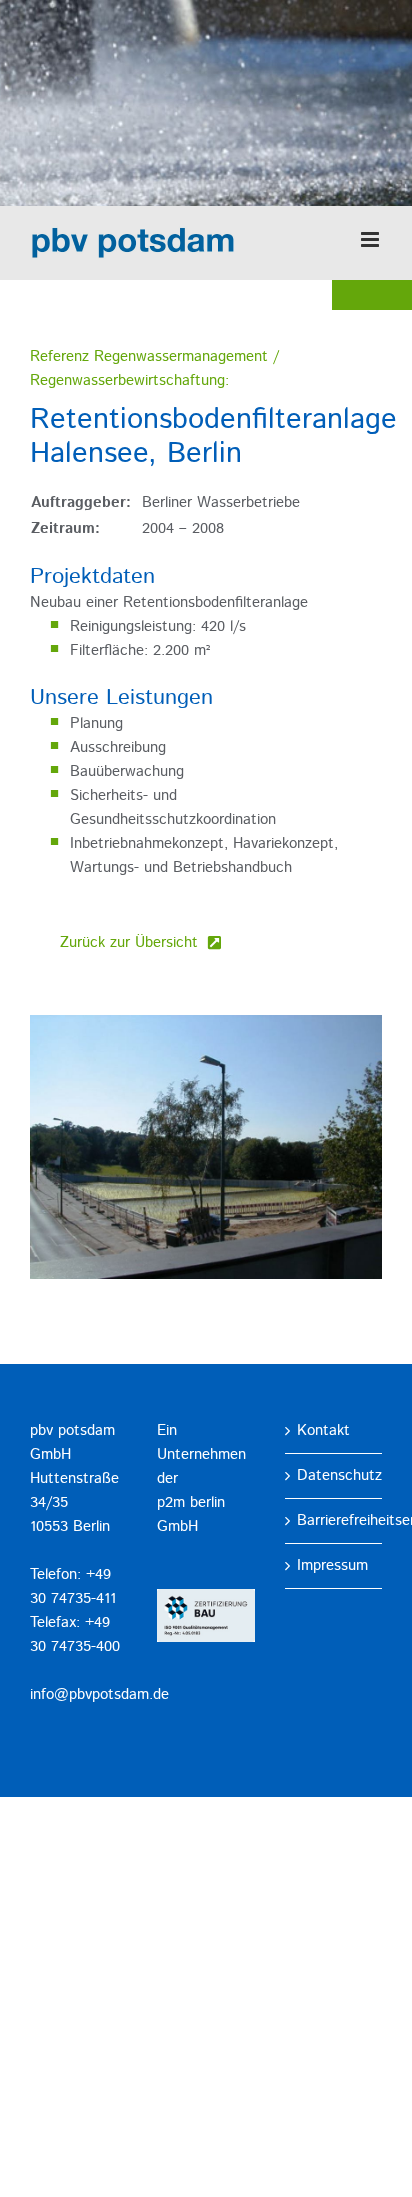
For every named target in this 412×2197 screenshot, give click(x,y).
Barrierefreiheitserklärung (334, 1520)
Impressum (332, 1565)
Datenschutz (334, 1475)
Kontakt (323, 1430)
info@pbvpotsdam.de (99, 1694)
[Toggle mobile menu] (371, 239)
